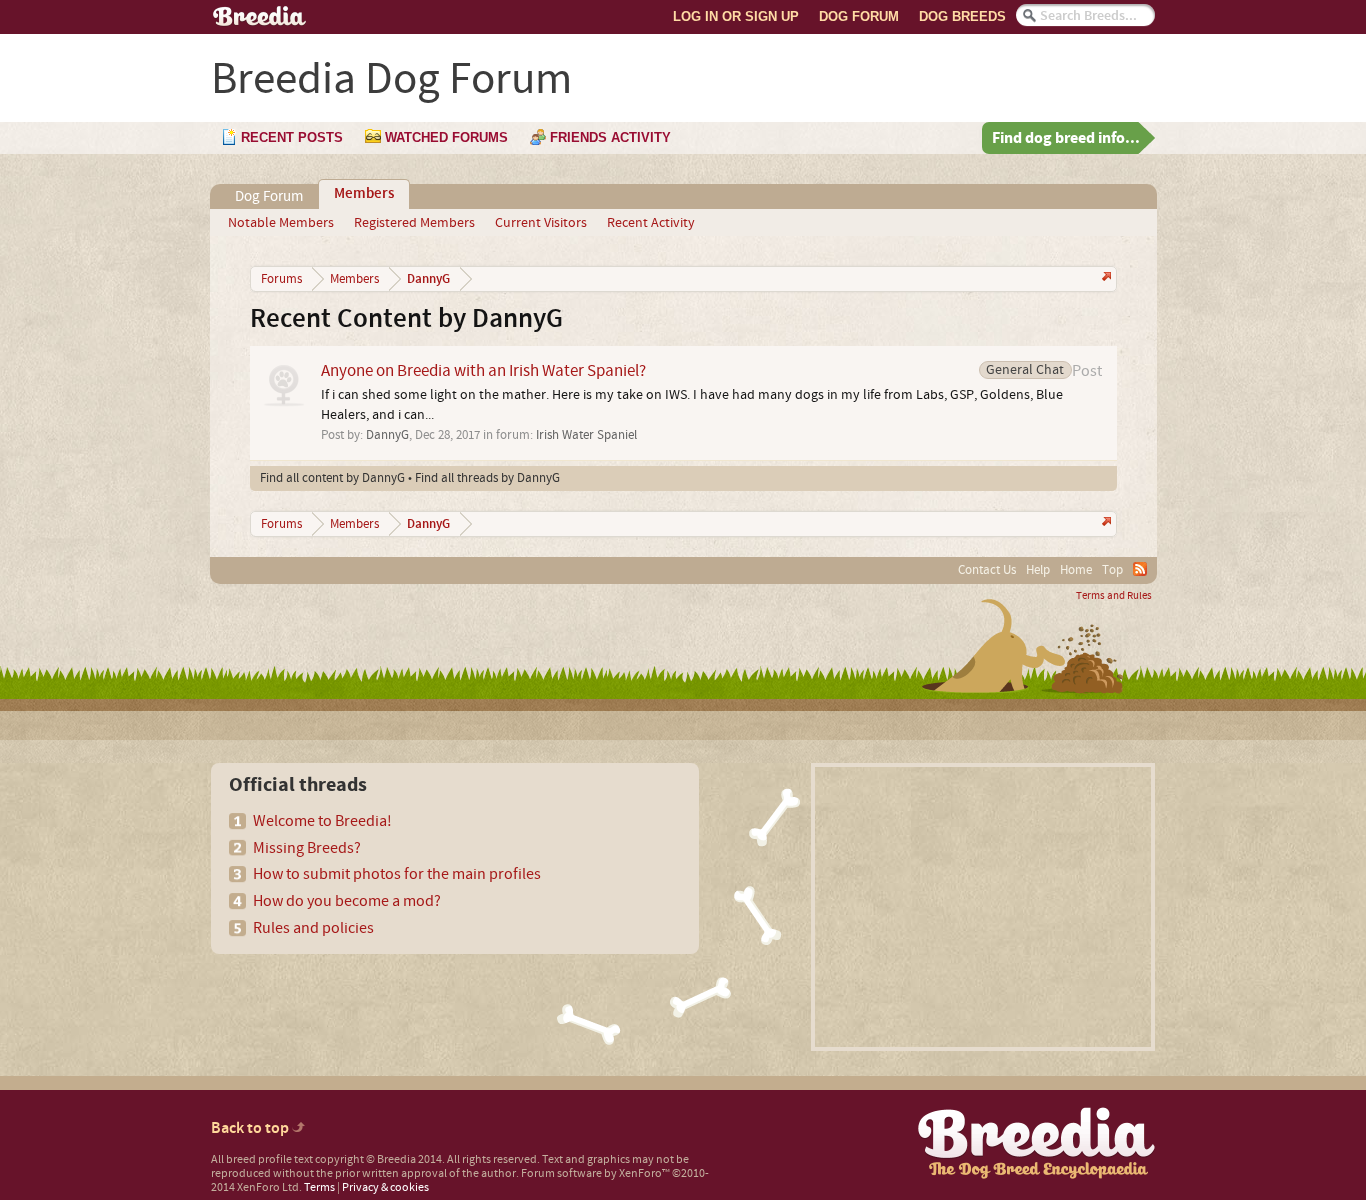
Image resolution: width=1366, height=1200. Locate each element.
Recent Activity (651, 223)
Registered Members (414, 223)
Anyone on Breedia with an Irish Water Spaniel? (483, 370)
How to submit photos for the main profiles (397, 874)
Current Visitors (541, 223)
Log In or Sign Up (736, 16)
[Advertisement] (983, 907)
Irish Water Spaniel (586, 435)
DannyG (387, 435)
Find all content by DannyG (332, 478)
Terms (319, 1187)
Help (1038, 570)
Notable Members (281, 223)
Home (1076, 570)
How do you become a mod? (347, 901)
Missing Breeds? (307, 848)
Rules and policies (313, 928)
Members (364, 194)
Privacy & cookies (385, 1187)
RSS (1140, 569)
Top (1112, 570)
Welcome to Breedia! (322, 821)
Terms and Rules (1114, 596)
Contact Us (987, 570)
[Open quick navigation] (1104, 278)
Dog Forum (859, 16)
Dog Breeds (962, 16)
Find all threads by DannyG (487, 478)
